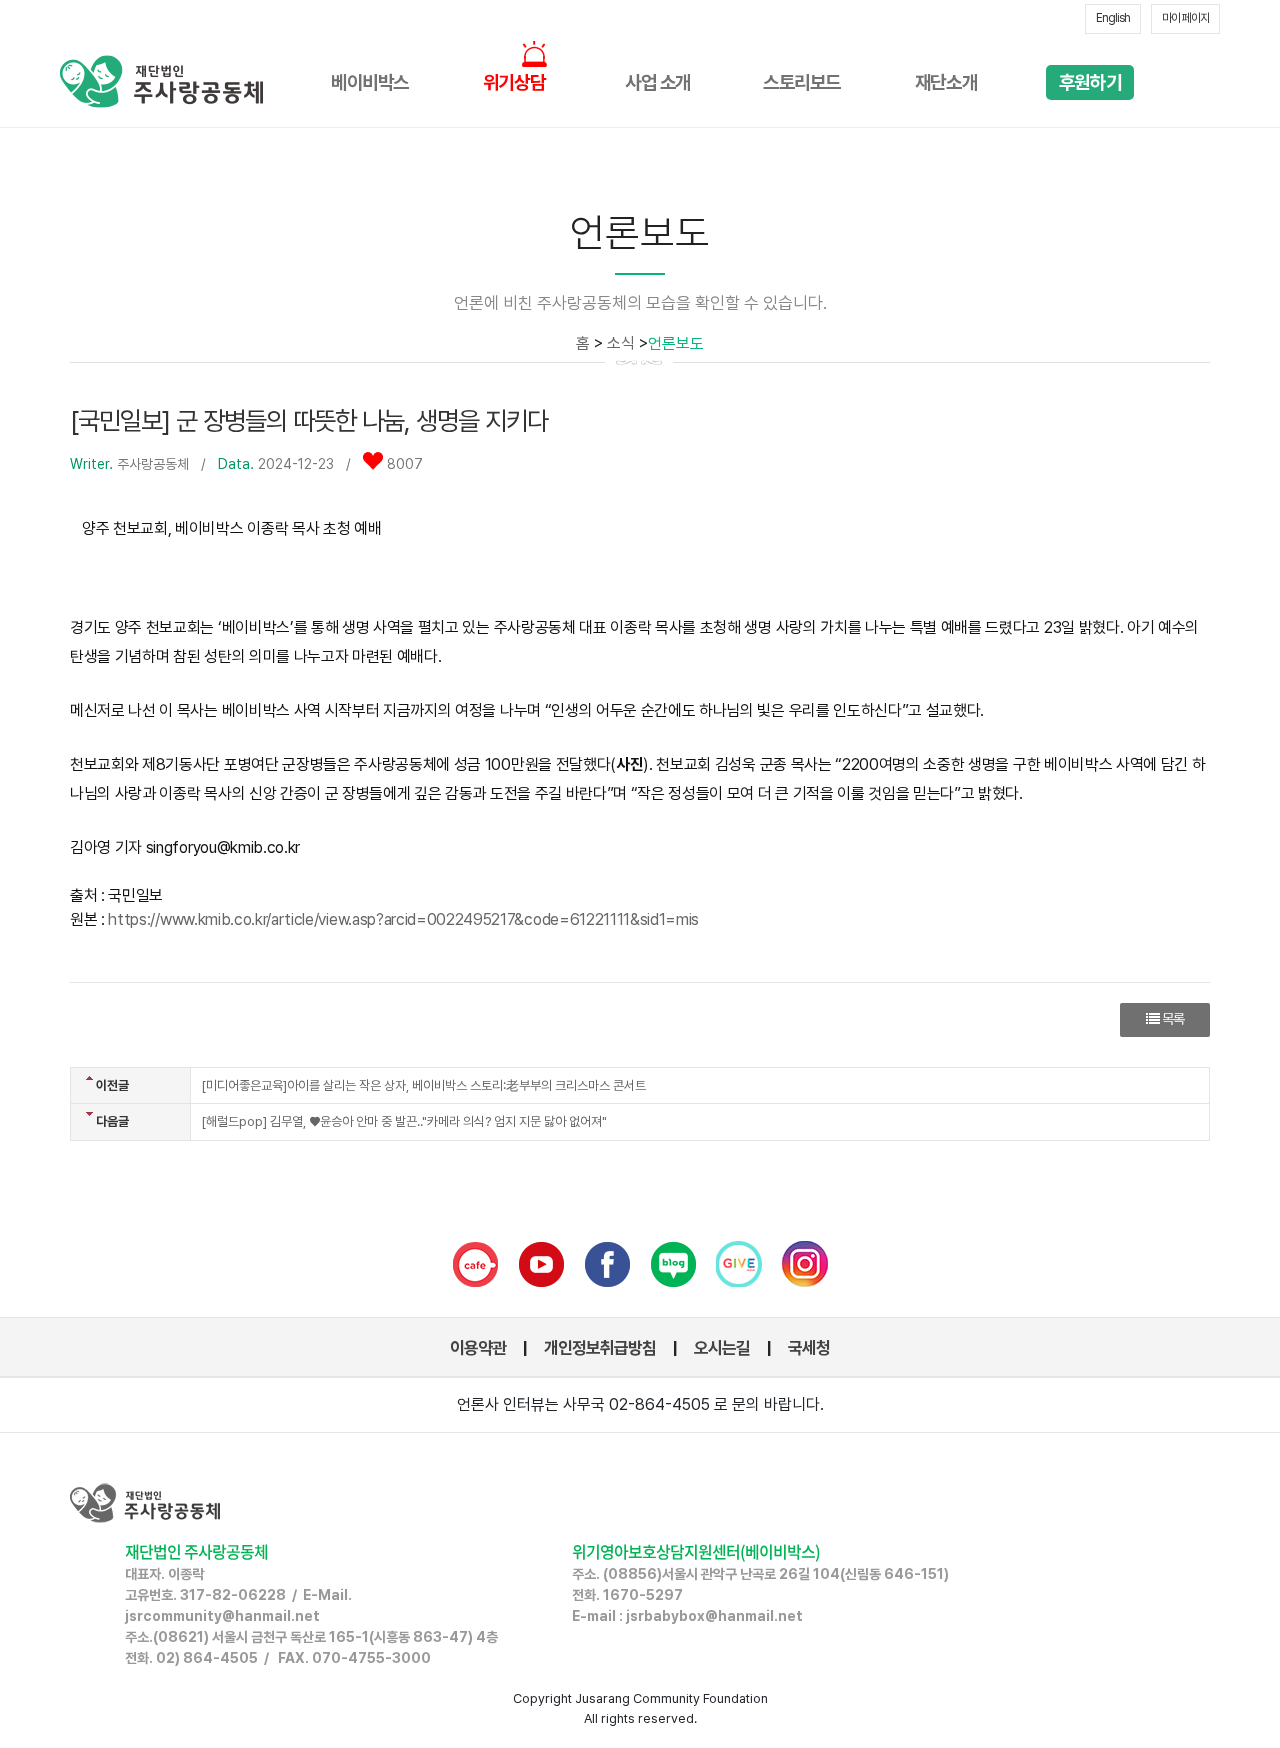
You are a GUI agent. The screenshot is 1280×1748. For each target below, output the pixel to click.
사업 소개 (658, 82)
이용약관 (478, 1348)
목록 (1171, 1019)
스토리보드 (802, 82)
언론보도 (676, 343)
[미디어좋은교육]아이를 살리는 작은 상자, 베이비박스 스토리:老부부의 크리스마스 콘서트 (423, 1085)
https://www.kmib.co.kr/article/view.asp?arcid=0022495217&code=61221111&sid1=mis (403, 919)
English (1113, 18)
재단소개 (946, 82)
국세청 (809, 1348)
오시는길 (722, 1348)
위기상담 (514, 82)
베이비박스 (370, 82)
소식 (621, 343)
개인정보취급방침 (600, 1348)
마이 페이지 (1185, 18)
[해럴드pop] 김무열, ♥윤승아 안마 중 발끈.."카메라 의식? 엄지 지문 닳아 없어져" (404, 1121)
